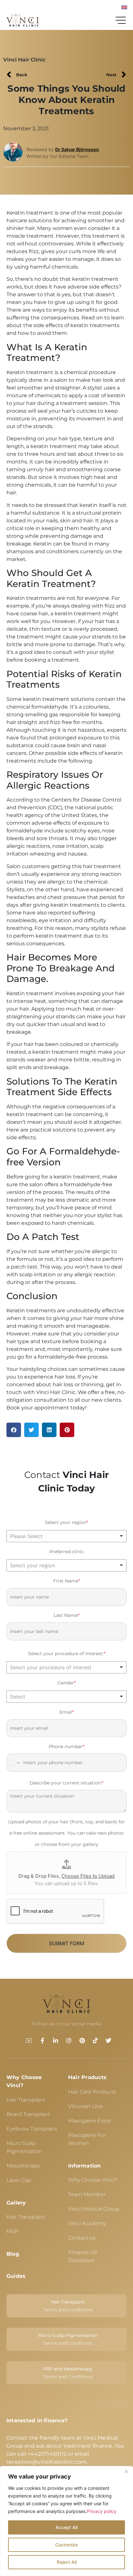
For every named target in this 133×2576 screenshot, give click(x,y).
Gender (66, 1683)
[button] (14, 1430)
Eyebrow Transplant (32, 2129)
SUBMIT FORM (67, 1943)
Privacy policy (102, 2511)
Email (67, 1712)
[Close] (126, 2471)
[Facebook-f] (42, 2040)
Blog (13, 2254)
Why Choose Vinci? (93, 2180)
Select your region (66, 1522)
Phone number (66, 1746)
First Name (67, 1581)
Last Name (66, 1615)
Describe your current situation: (66, 1783)
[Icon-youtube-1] (29, 2040)
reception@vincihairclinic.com (47, 2462)
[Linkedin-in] (56, 2040)
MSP (12, 2231)
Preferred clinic (67, 1552)
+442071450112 (47, 2454)
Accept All (66, 2527)
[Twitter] (108, 2040)
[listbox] (66, 1536)
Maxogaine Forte (90, 2121)
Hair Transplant (26, 2100)
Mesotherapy (23, 2166)
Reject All (67, 2562)
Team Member (87, 2194)
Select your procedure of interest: (67, 1654)
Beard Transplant (28, 2114)
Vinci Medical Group (94, 2209)
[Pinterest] (82, 2040)
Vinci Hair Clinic (24, 60)
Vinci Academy (87, 2223)
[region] (66, 2521)
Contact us (82, 2238)
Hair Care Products (92, 2092)
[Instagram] (69, 2040)
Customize (66, 2545)
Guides (16, 2276)
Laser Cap (19, 2180)
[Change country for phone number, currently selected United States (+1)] (14, 1763)
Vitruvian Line (86, 2106)
